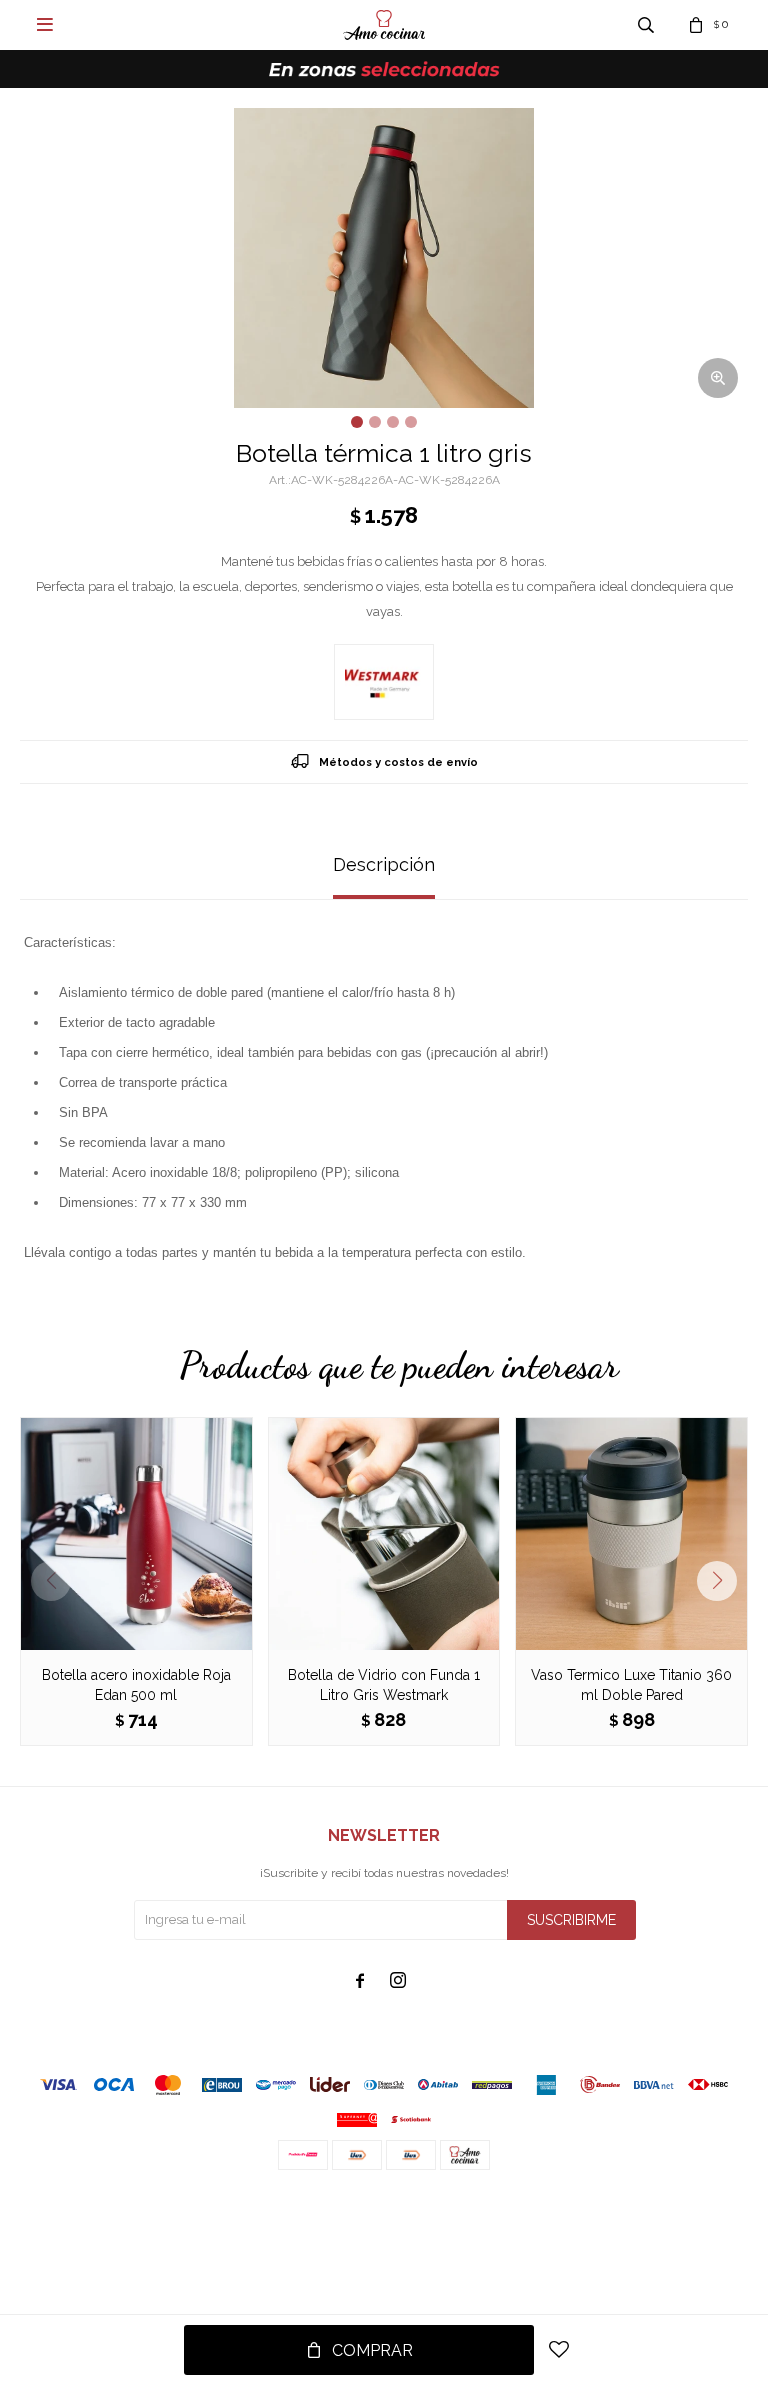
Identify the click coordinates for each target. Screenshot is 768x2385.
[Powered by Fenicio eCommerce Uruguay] (718, 2210)
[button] (724, 1581)
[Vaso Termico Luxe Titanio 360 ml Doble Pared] (631, 1533)
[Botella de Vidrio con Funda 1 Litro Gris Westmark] (384, 1533)
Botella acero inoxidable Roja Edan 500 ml (136, 1685)
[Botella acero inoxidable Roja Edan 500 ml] (136, 1533)
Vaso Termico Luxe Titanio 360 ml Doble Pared (631, 1685)
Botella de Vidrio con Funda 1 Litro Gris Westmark (384, 1685)
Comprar (372, 2350)
